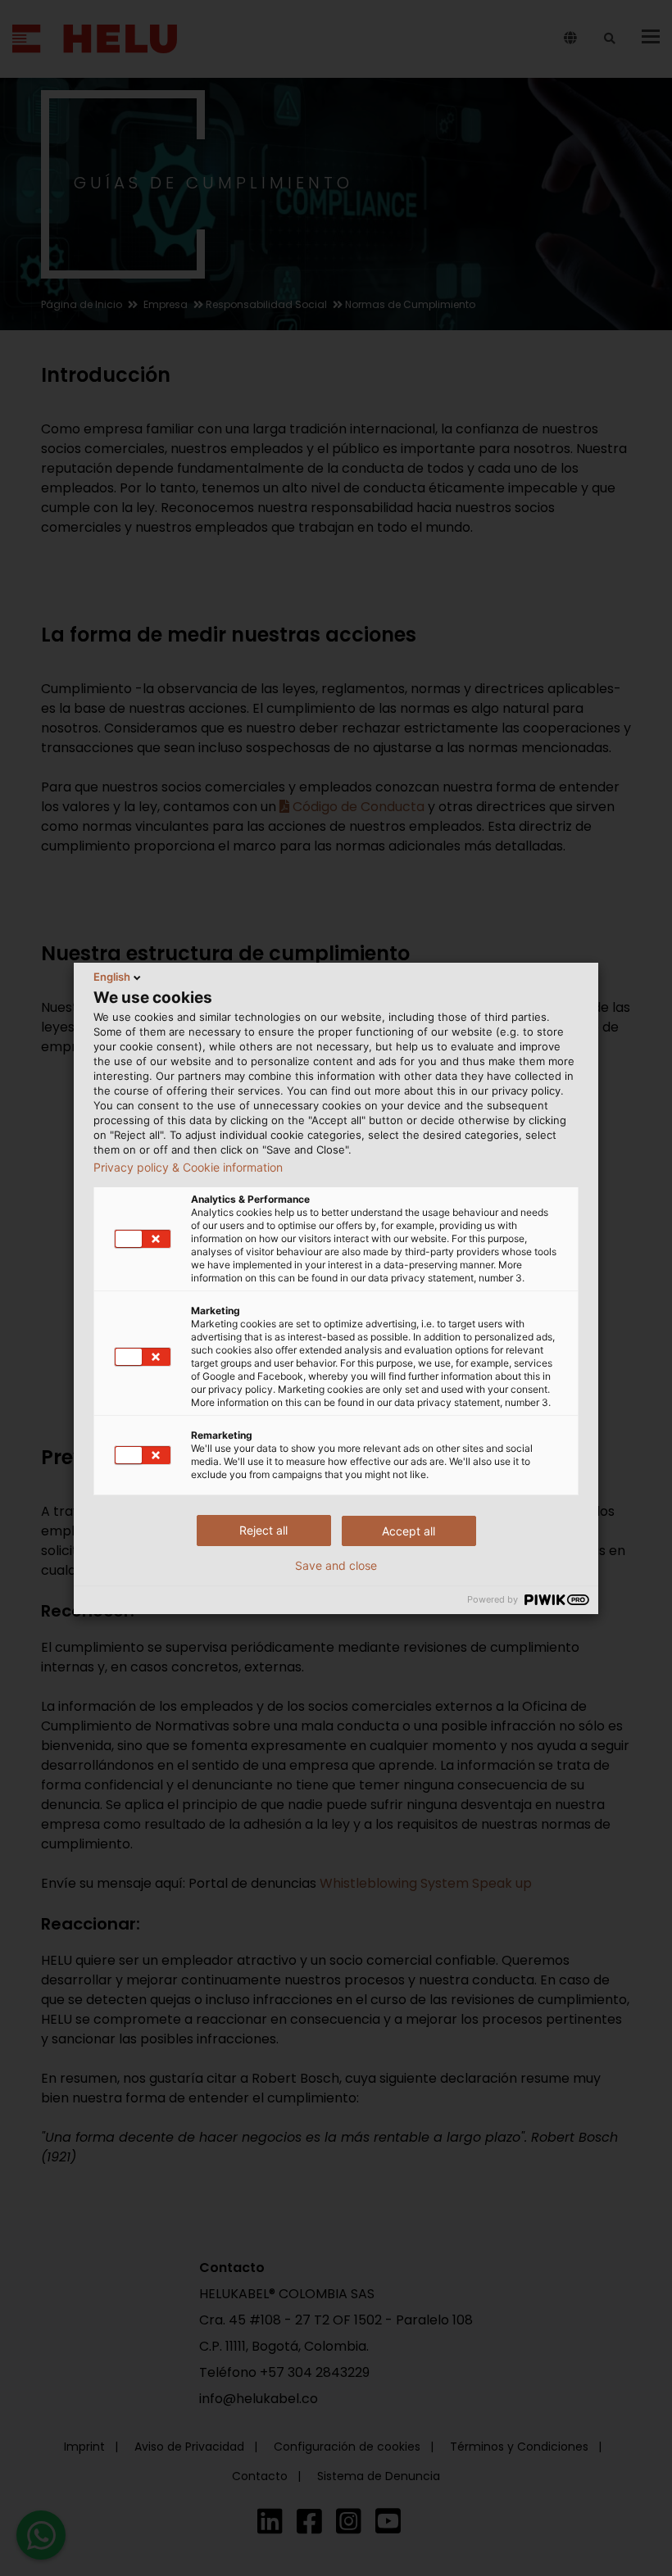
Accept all (409, 1531)
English (112, 977)
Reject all (263, 1530)
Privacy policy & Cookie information (188, 1168)
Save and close (336, 1566)
